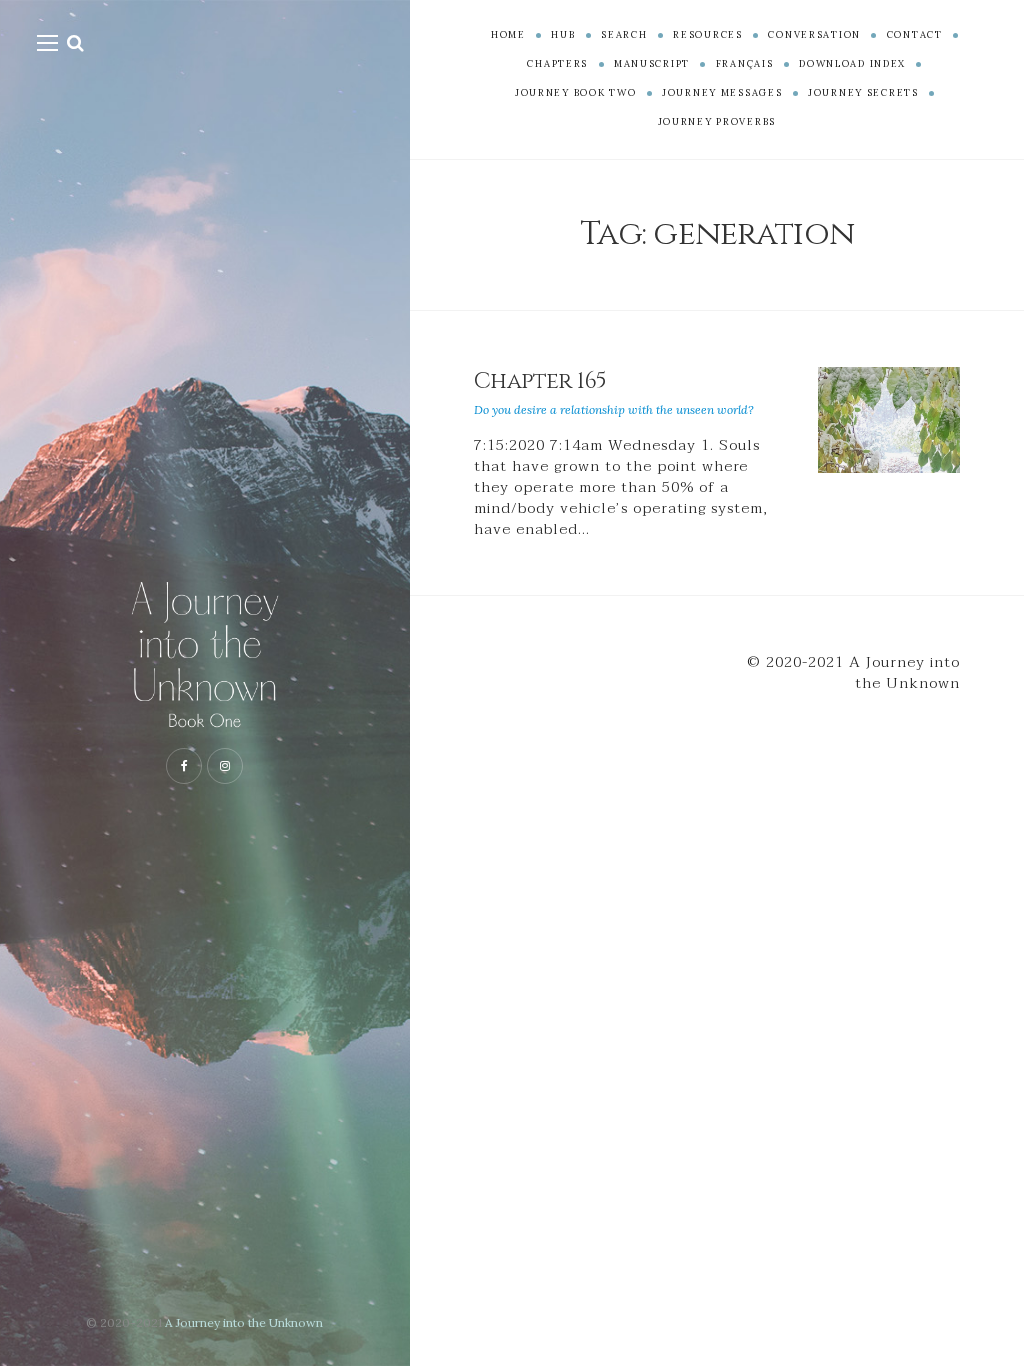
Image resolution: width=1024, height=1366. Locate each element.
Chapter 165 (540, 381)
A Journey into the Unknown (244, 1322)
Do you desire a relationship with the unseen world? (614, 409)
